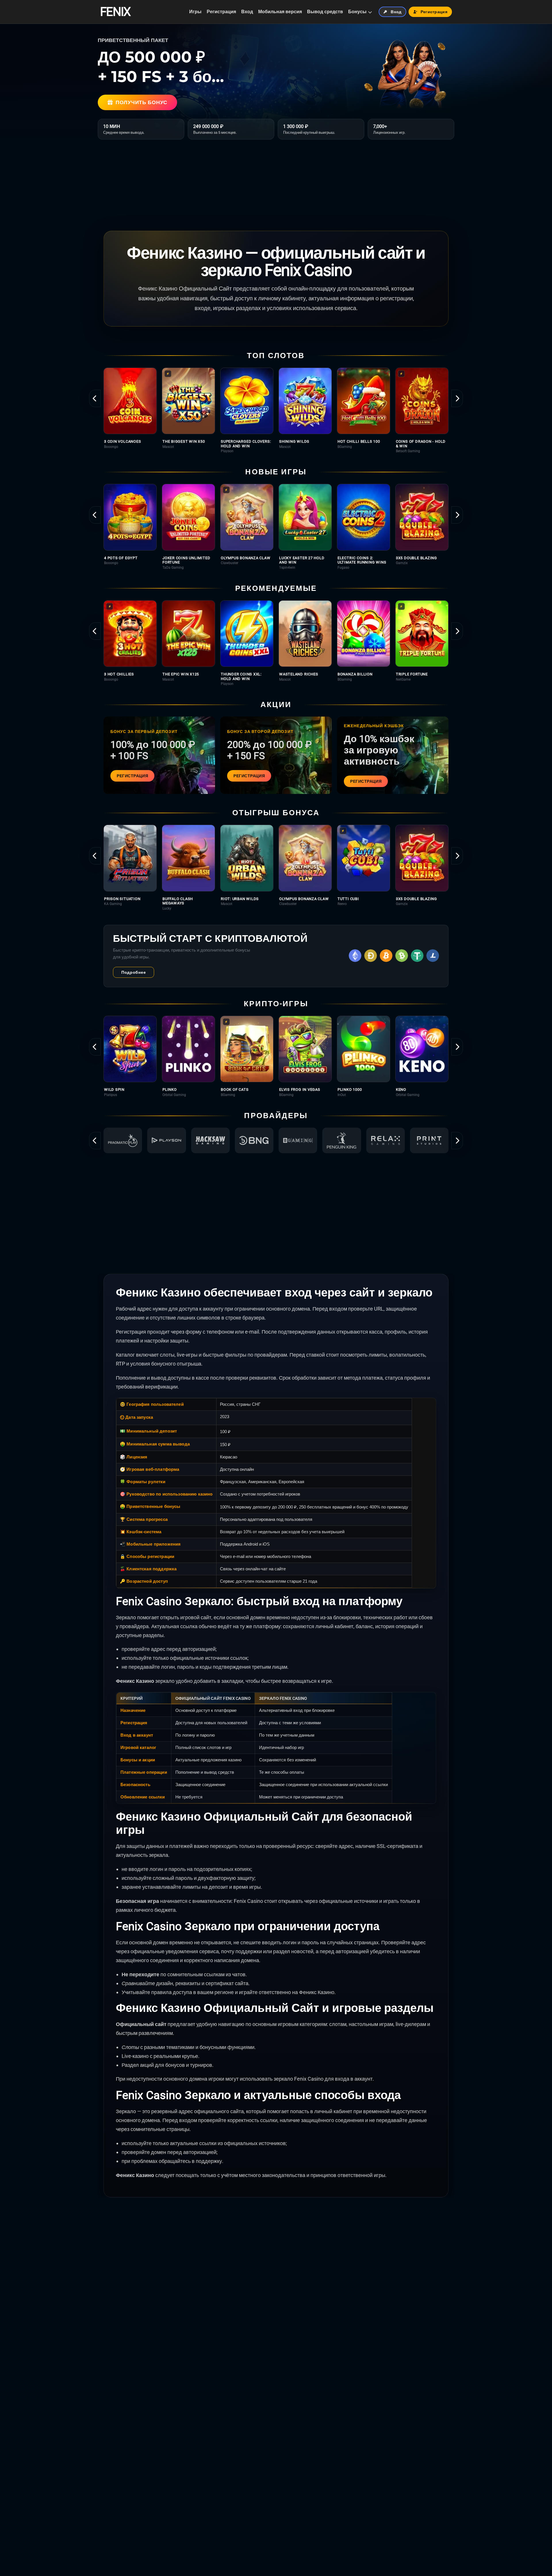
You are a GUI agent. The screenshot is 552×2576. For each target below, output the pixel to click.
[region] (276, 410)
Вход (247, 12)
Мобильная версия (280, 12)
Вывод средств (325, 12)
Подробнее (134, 972)
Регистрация (221, 12)
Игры (195, 12)
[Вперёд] (457, 398)
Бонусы (357, 12)
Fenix (115, 12)
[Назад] (95, 398)
